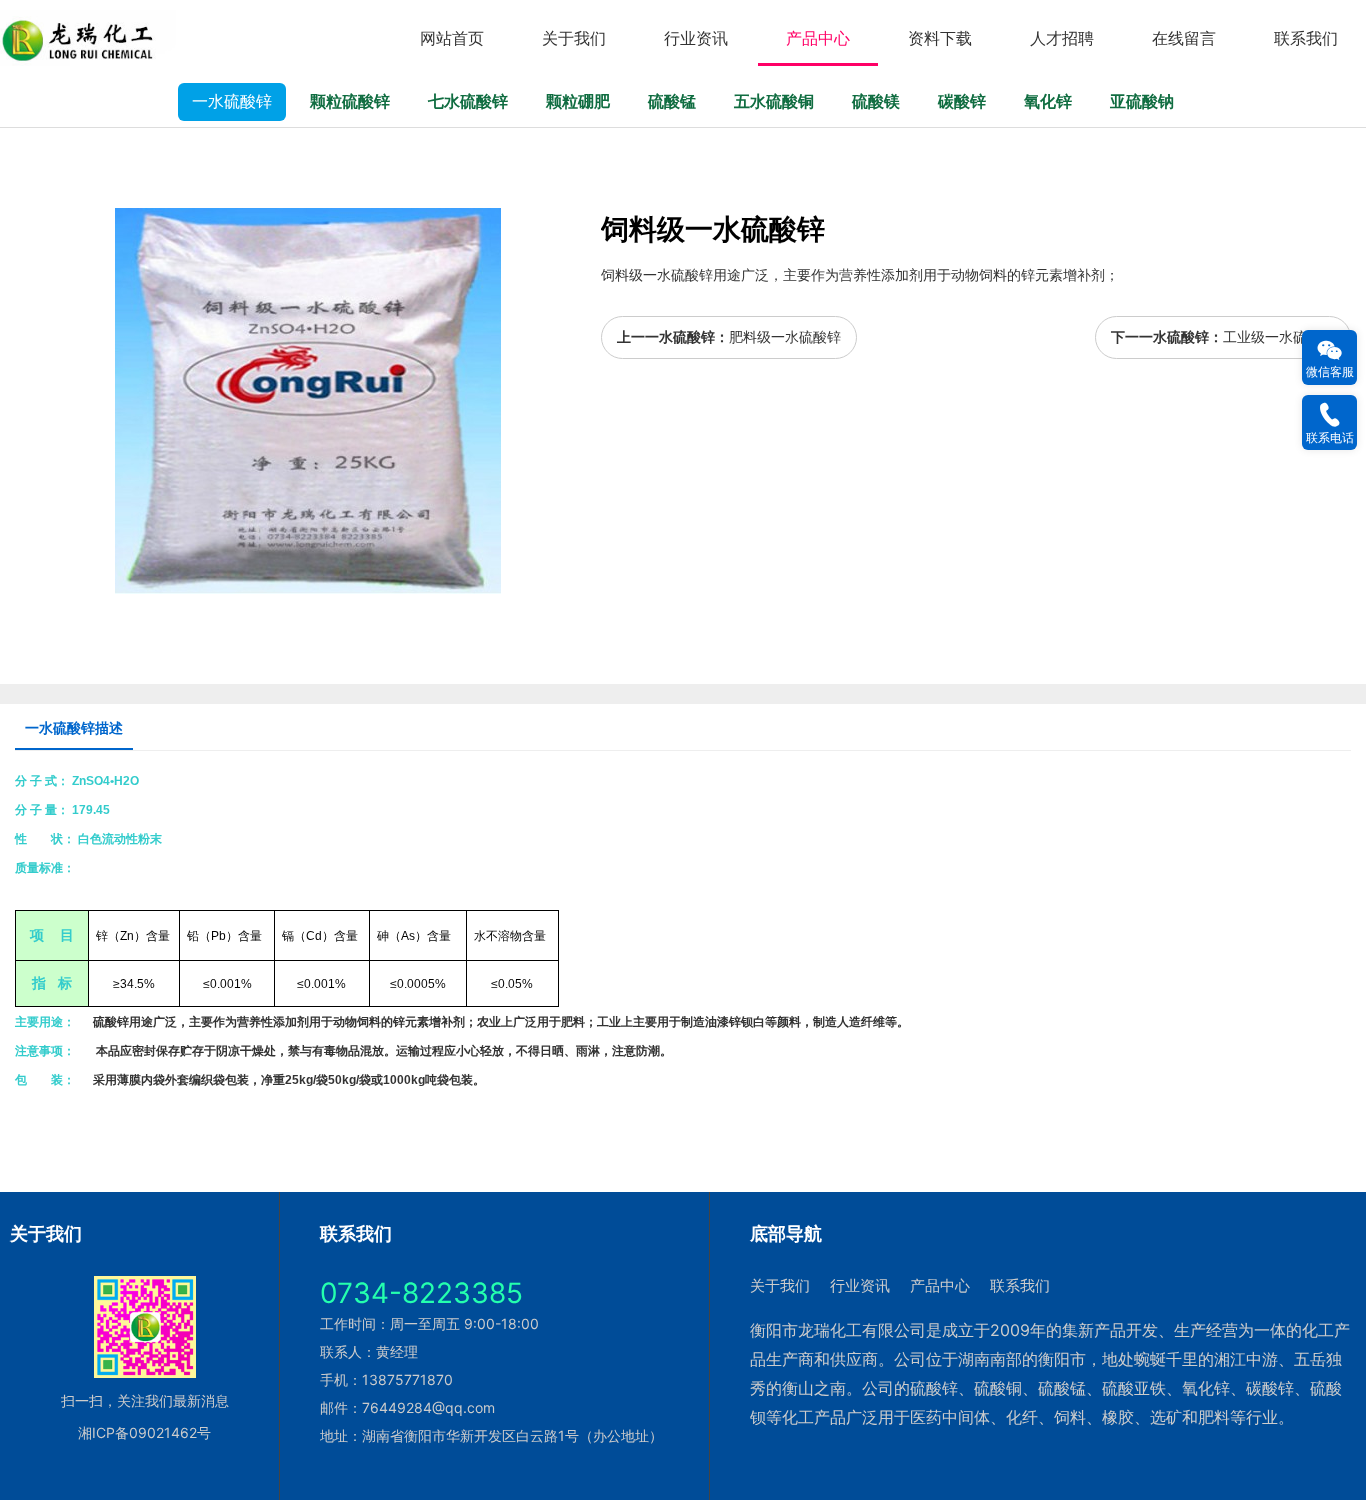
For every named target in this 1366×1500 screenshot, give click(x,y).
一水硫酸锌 (232, 101)
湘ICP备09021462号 (144, 1432)
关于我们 (574, 38)
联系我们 (1306, 38)
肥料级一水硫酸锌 (785, 336)
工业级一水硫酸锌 (1279, 336)
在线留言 (1184, 38)
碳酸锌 (962, 101)
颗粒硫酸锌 (350, 101)
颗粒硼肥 (578, 101)
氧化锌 (1048, 101)
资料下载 (940, 38)
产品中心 (818, 38)
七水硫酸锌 (468, 101)
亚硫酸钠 (1142, 101)
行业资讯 (696, 38)
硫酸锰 (672, 101)
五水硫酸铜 (774, 101)
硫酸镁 (876, 101)
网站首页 (452, 38)
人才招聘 (1062, 38)
